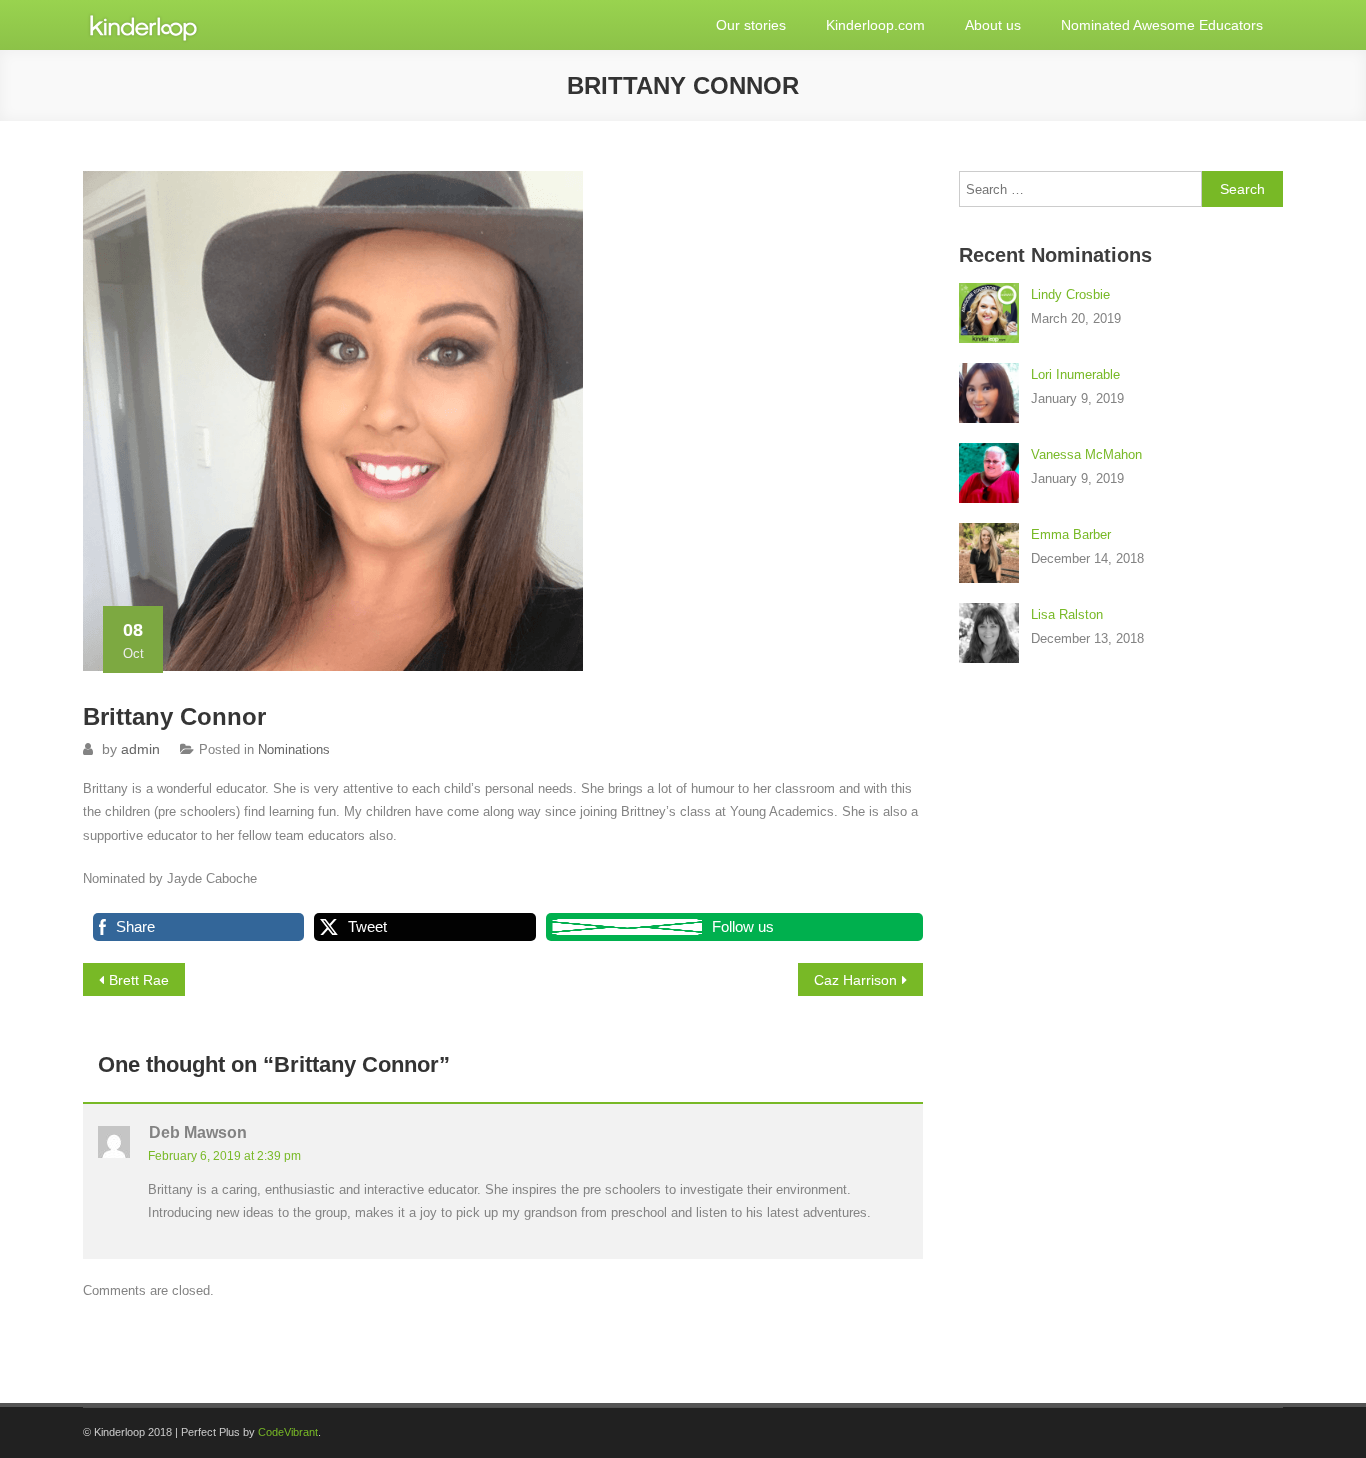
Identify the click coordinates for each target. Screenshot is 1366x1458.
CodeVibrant (288, 1432)
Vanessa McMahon (1086, 454)
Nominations (294, 749)
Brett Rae (139, 980)
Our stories (751, 25)
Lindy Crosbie (1070, 294)
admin (140, 749)
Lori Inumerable (1075, 374)
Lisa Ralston (1067, 614)
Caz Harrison (855, 980)
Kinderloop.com (875, 25)
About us (993, 25)
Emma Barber (1071, 534)
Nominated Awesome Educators (1162, 25)
